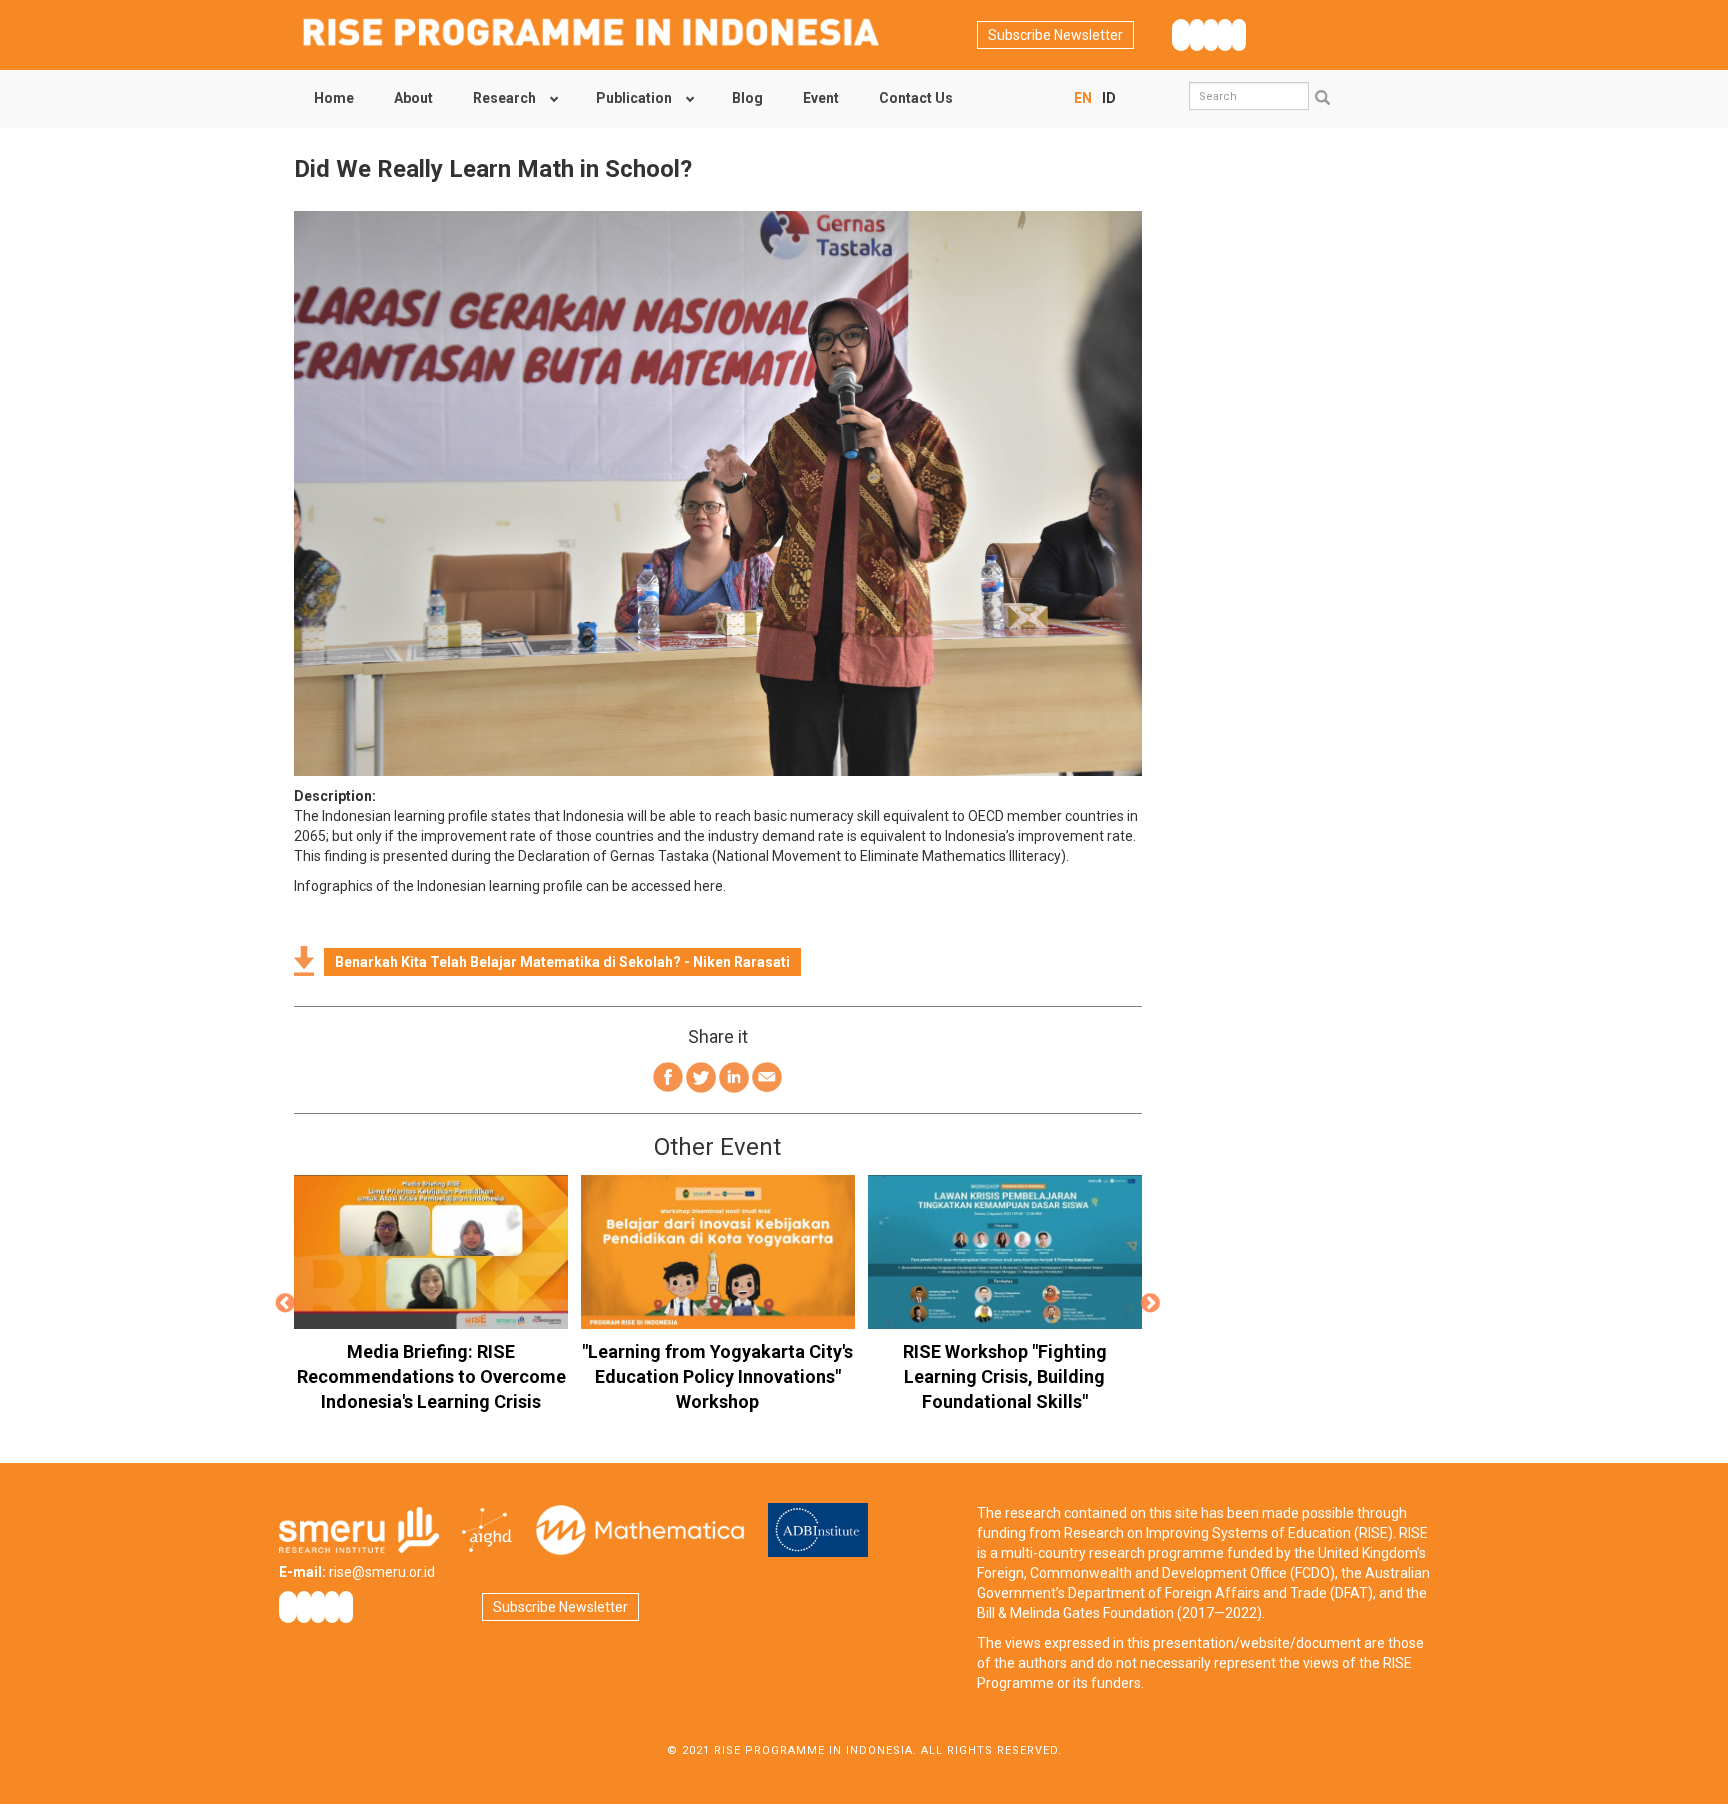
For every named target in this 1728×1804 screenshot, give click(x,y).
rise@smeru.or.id (382, 1572)
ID (1109, 98)
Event (821, 98)
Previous (285, 1304)
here (708, 886)
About (413, 98)
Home (334, 98)
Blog (747, 98)
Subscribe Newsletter (1055, 35)
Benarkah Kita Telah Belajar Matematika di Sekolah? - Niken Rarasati (562, 962)
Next (1151, 1304)
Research (504, 98)
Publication (634, 98)
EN (1083, 98)
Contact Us (916, 98)
